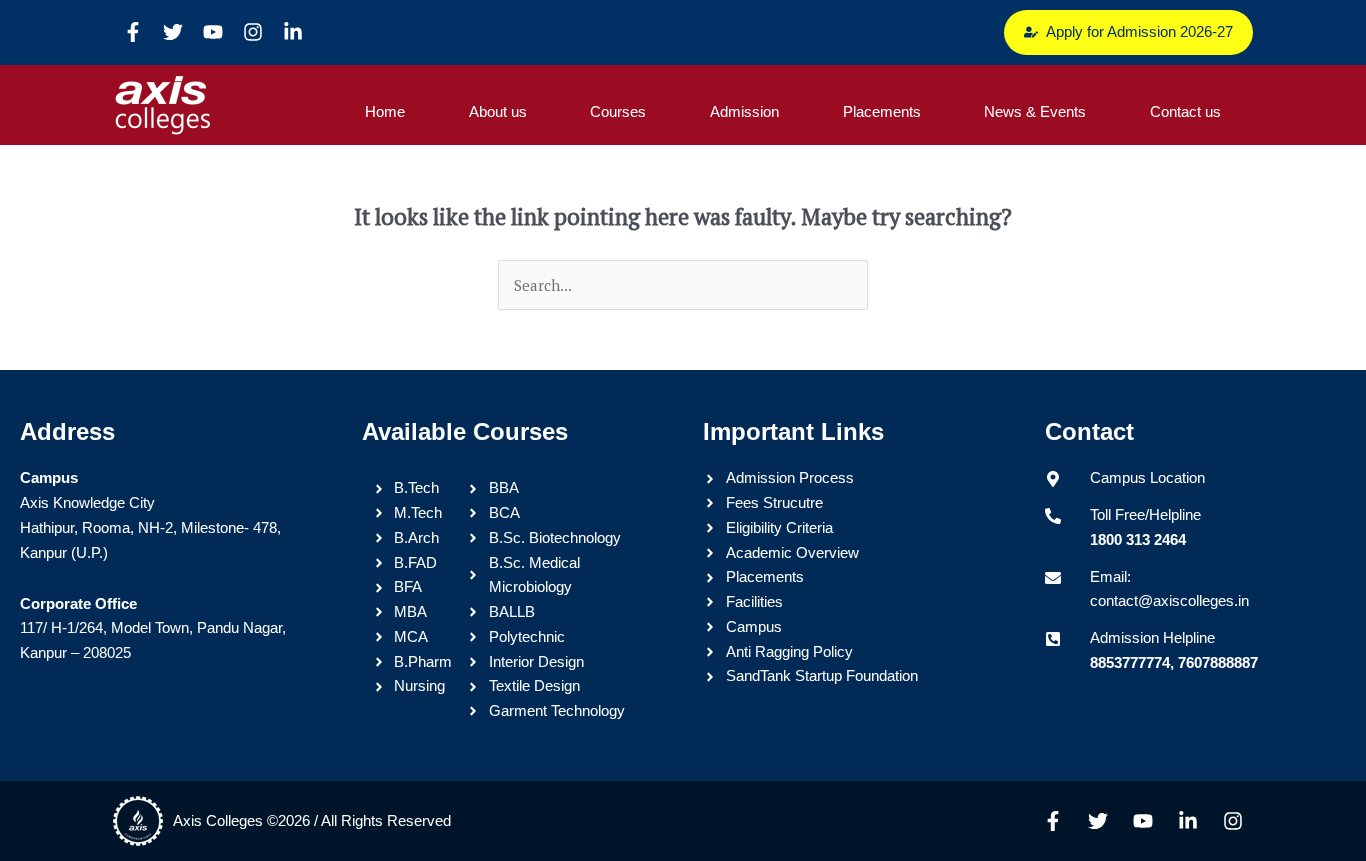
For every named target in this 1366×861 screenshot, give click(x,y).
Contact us (1185, 111)
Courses (618, 111)
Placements (882, 111)
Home (385, 111)
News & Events (1035, 111)
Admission (744, 111)
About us (498, 111)
